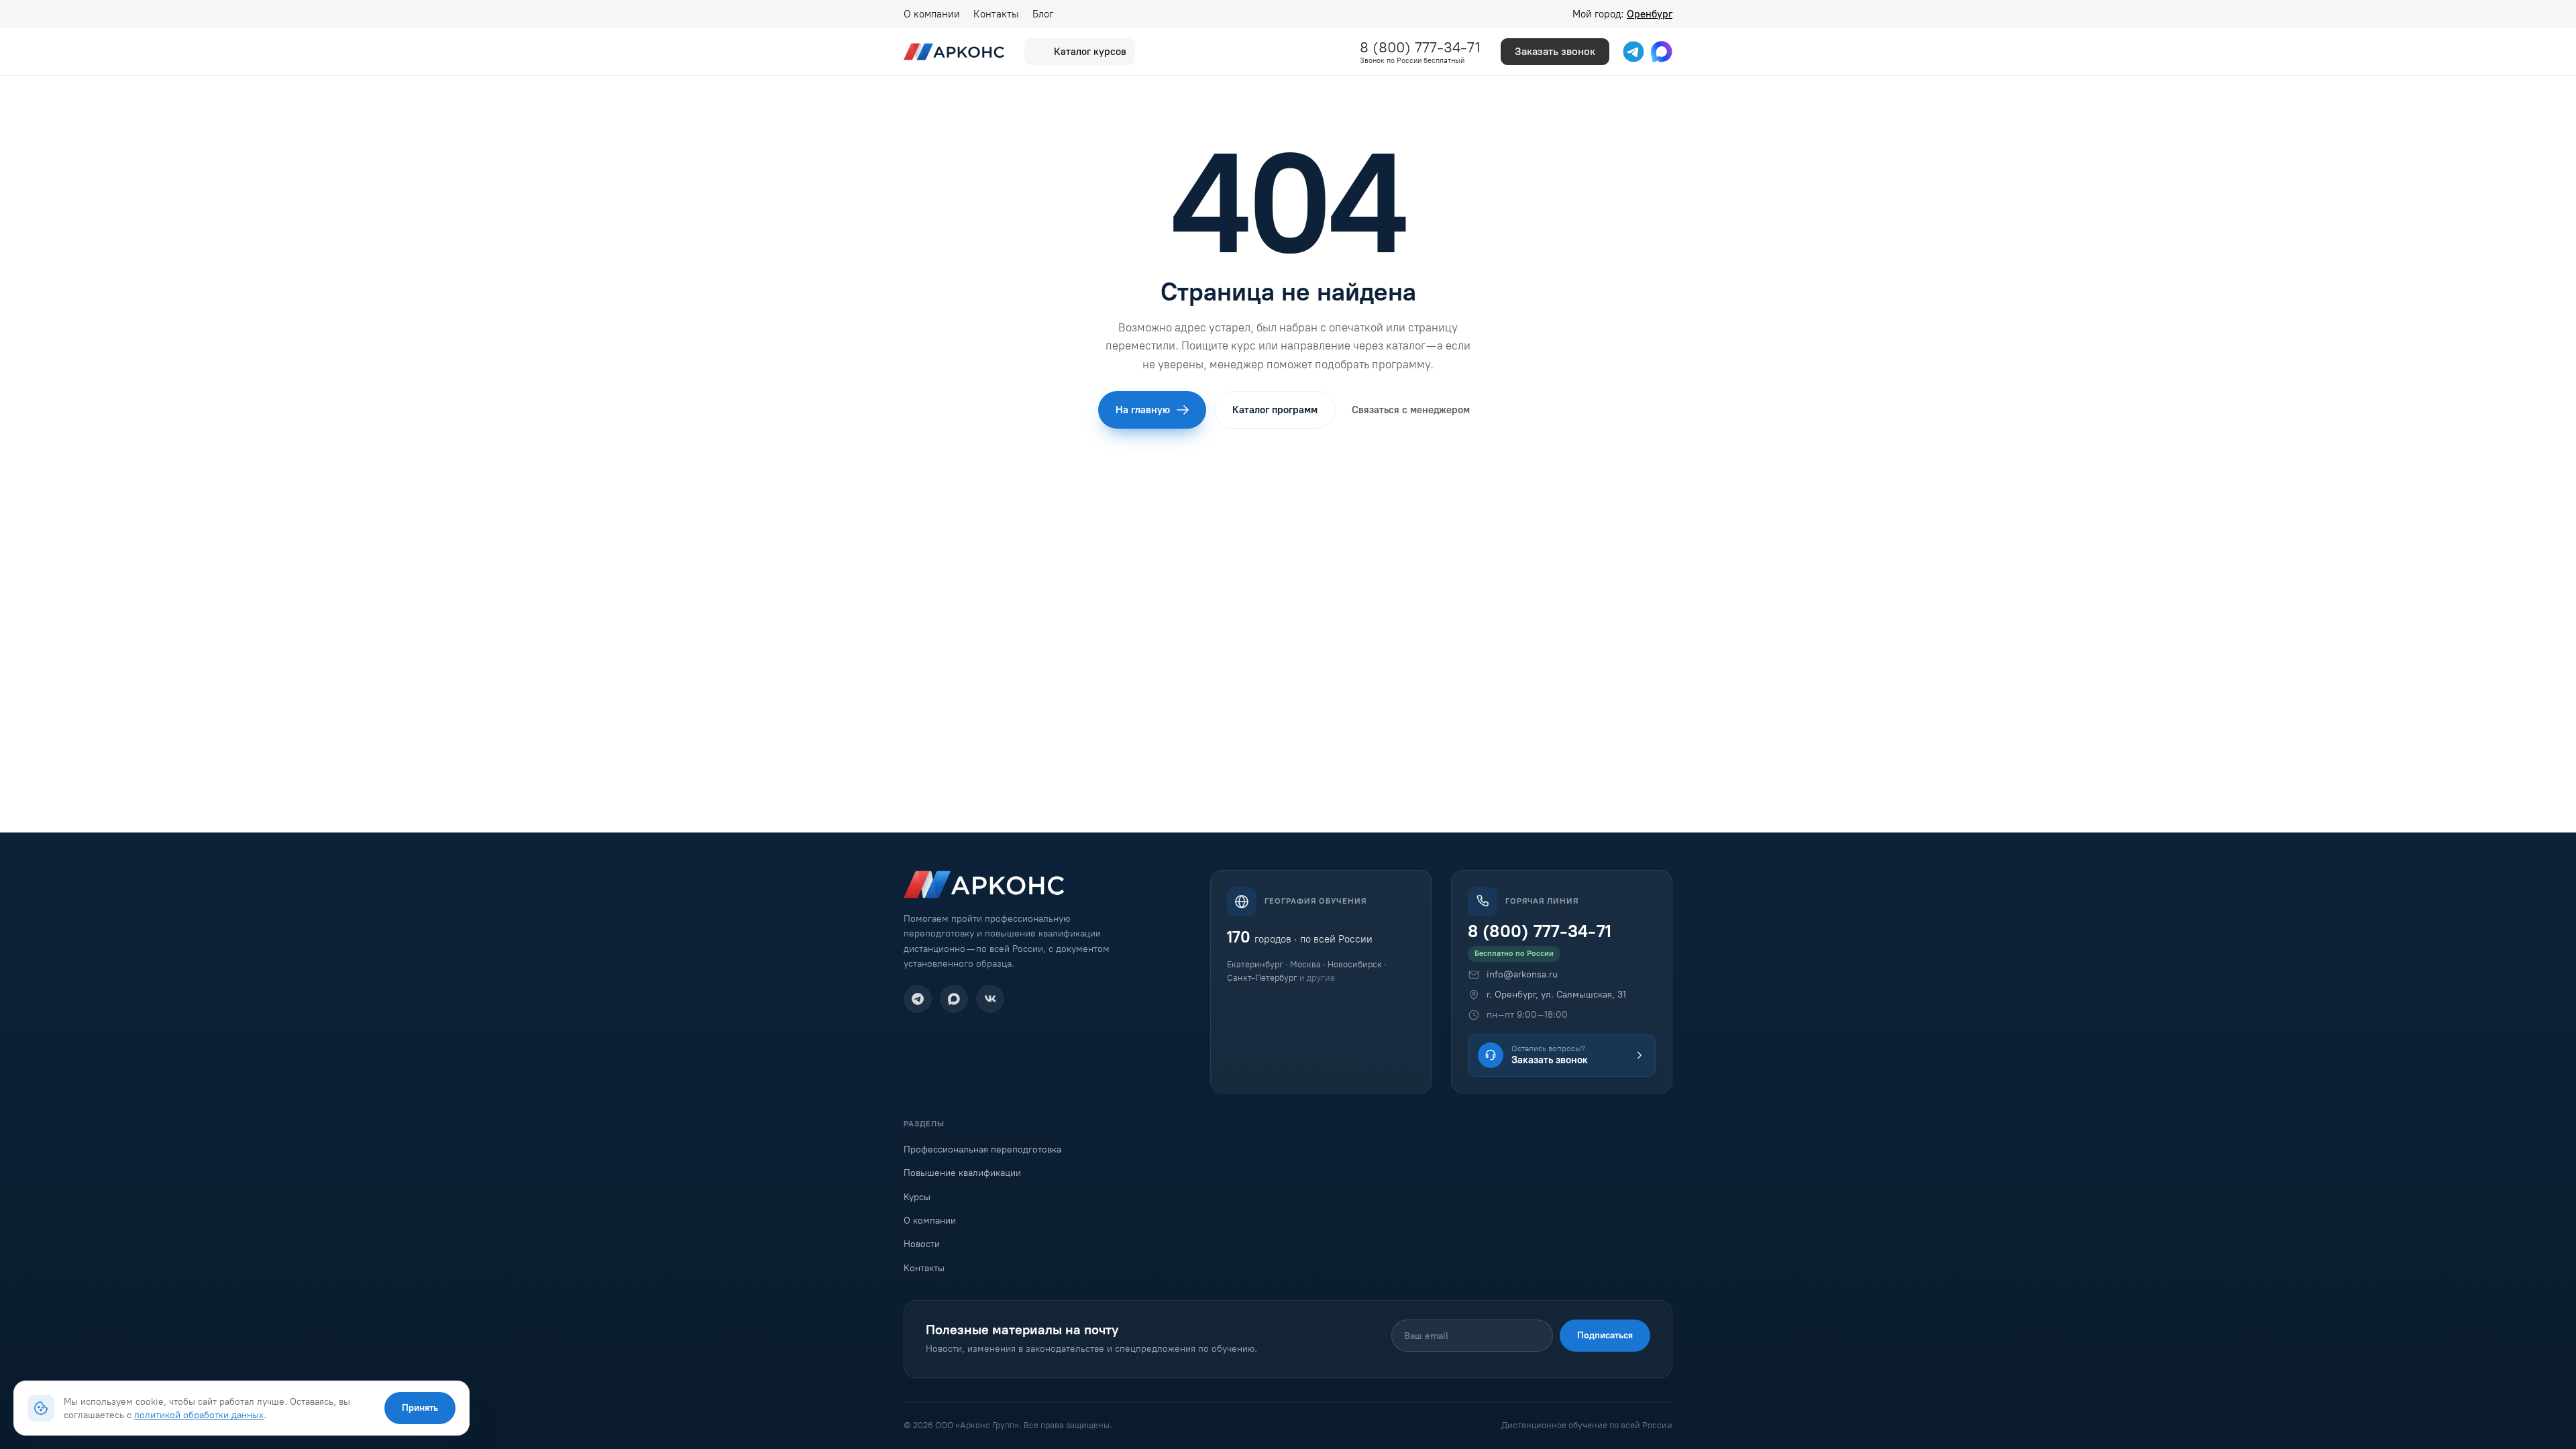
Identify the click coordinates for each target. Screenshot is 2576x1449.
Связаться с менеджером (1411, 410)
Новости (922, 1244)
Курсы (917, 1197)
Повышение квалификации (962, 1173)
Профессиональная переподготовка (982, 1149)
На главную (1143, 410)
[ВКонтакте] (990, 999)
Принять (420, 1408)
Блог (1043, 14)
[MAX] (954, 999)
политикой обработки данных (199, 1415)
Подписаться (1605, 1335)
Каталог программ (1275, 410)
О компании (932, 14)
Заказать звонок (1555, 51)
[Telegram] (918, 999)
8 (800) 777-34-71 (1420, 47)
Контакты (996, 14)
